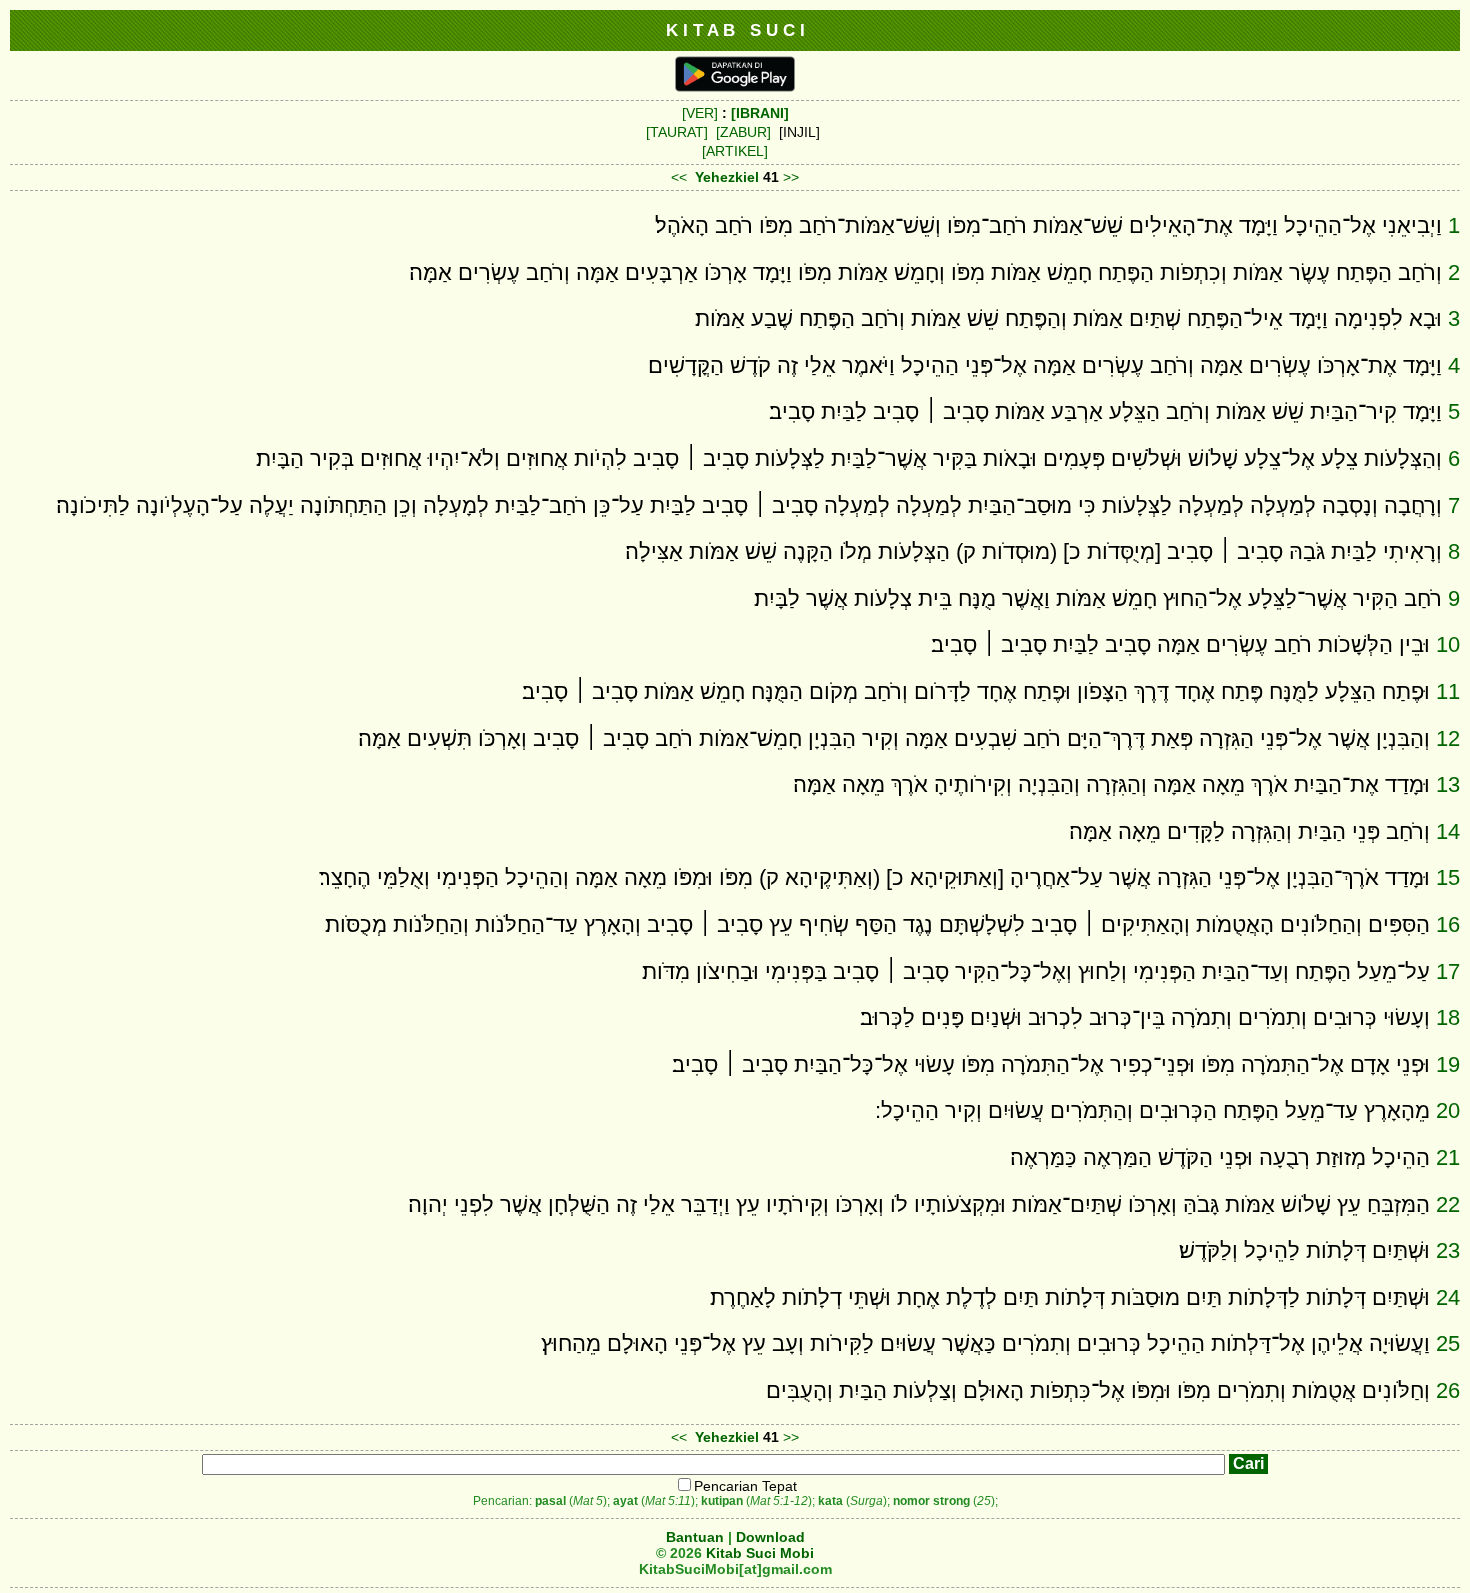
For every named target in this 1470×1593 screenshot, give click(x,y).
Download (770, 1537)
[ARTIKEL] (735, 151)
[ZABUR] (743, 132)
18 (1448, 1017)
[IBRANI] (760, 113)
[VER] (700, 113)
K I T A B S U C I (735, 30)
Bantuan (695, 1537)
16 (1448, 924)
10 (1448, 644)
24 (1448, 1297)
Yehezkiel (727, 177)
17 (1448, 971)
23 (1448, 1250)
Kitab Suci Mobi (760, 1553)
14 (1448, 831)
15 (1448, 877)
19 (1448, 1064)
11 (1448, 691)
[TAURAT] (677, 132)
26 (1448, 1390)
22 (1448, 1204)
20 (1448, 1110)
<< (679, 177)
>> (791, 177)
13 (1448, 784)
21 (1448, 1157)
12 (1448, 738)
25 (1448, 1343)
